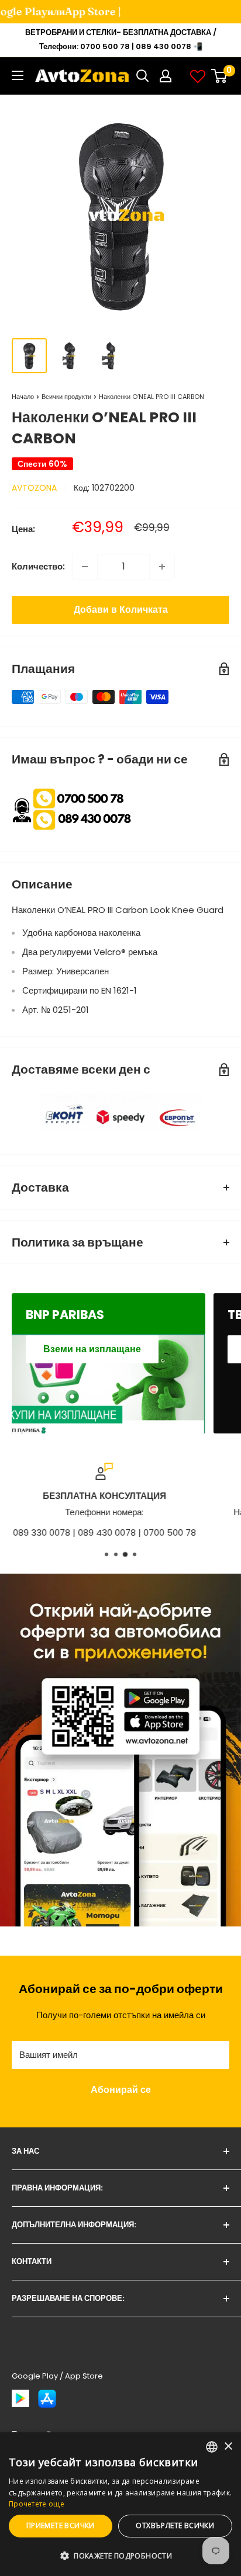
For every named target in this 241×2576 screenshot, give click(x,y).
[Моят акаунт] (166, 76)
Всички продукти (66, 397)
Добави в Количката (121, 610)
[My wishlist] (198, 76)
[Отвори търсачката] (143, 76)
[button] (120, 2556)
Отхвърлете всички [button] (175, 2525)
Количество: (38, 566)
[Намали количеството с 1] (85, 567)
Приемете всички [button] (61, 2525)
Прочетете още (37, 2504)
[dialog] (120, 2504)
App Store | (77, 11)
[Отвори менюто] (18, 75)
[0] (220, 76)
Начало (23, 397)
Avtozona (34, 488)
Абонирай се (121, 2090)
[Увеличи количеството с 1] (162, 567)
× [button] (228, 2447)
